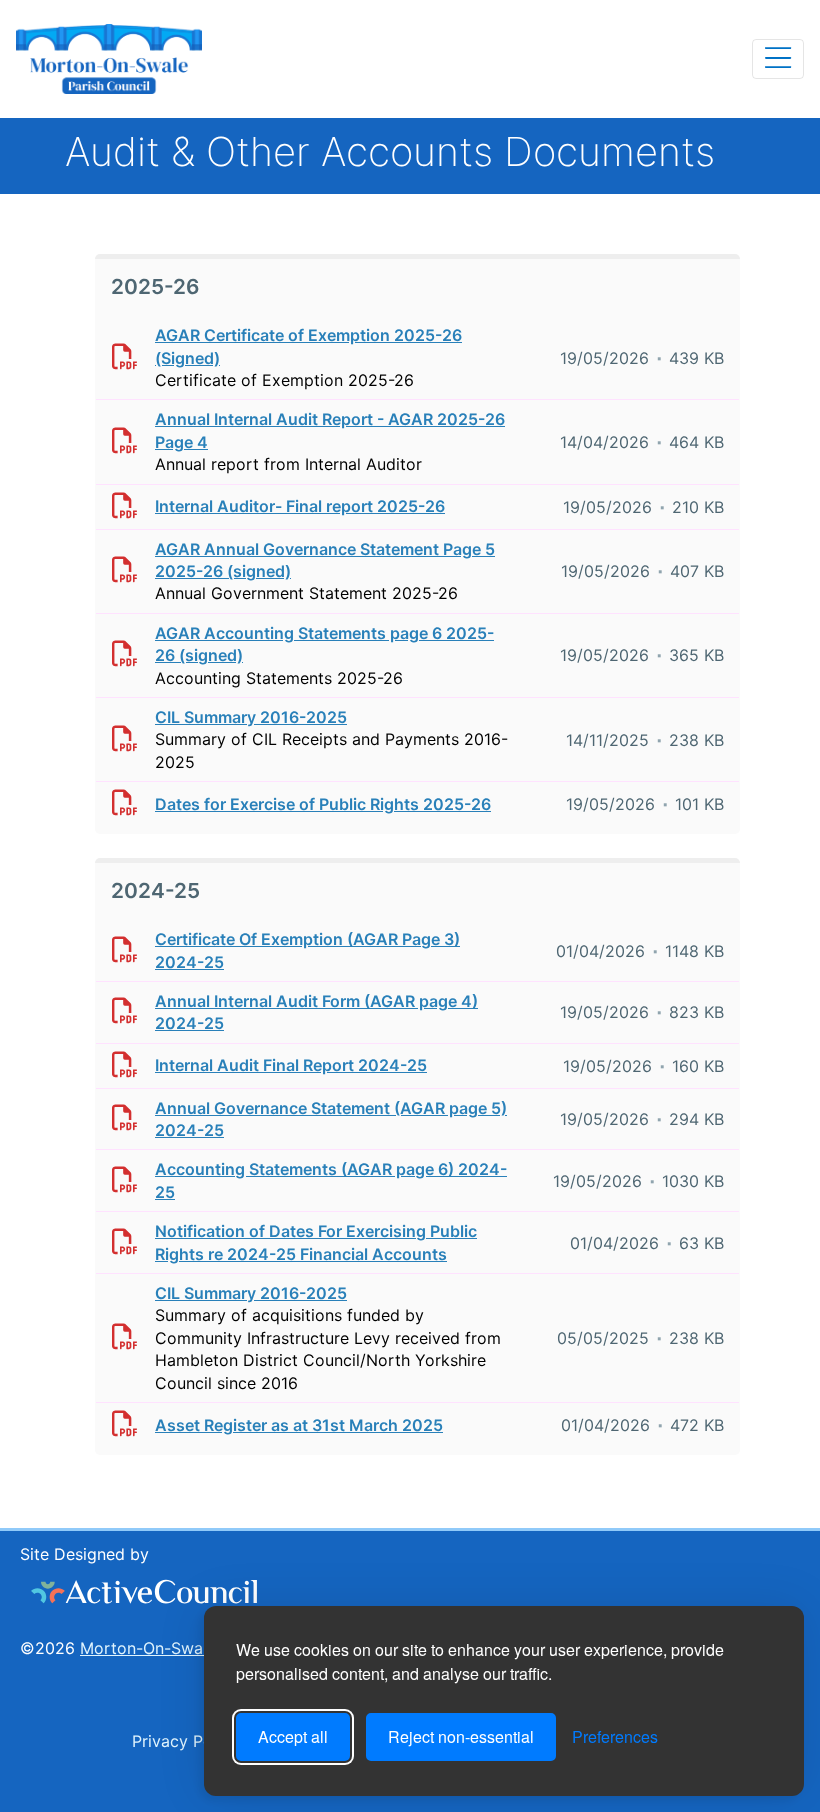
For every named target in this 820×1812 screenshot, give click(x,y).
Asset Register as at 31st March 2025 (299, 1425)
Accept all (293, 1736)
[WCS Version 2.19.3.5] (145, 1592)
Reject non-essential (461, 1736)
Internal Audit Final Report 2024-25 (291, 1065)
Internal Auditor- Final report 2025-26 (300, 506)
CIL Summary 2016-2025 (251, 717)
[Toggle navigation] (778, 59)
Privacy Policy (183, 1741)
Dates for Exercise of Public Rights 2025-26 (323, 804)
